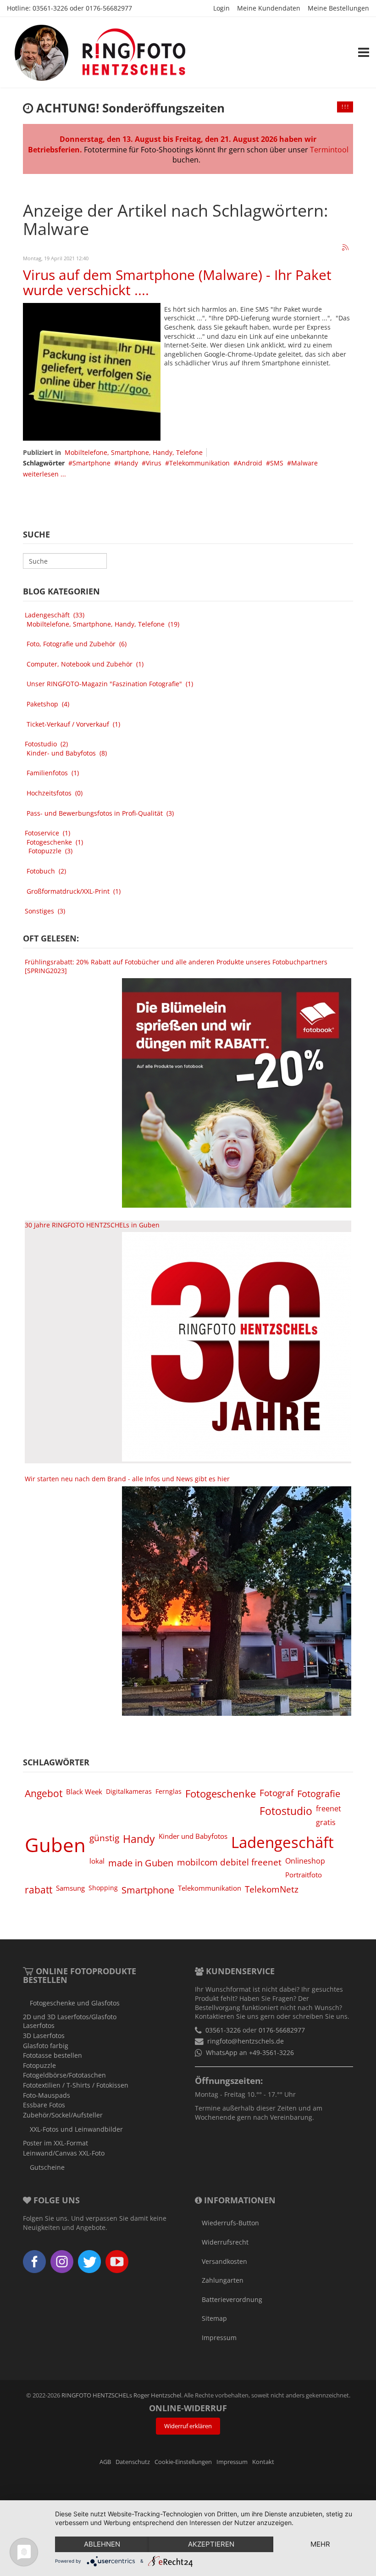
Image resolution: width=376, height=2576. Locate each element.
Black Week (84, 1792)
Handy (128, 463)
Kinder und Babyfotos (193, 1836)
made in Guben (141, 1863)
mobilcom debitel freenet (229, 1862)
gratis (326, 1822)
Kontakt (263, 2462)
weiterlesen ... (44, 474)
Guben (55, 1845)
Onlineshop (305, 1861)
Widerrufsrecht (225, 2242)
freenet (329, 1809)
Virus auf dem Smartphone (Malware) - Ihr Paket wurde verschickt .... (177, 282)
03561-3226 (50, 8)
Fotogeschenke (221, 1794)
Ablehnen (102, 2544)
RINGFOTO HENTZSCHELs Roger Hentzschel (121, 2395)
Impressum (219, 2338)
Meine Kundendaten (269, 8)
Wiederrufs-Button (230, 2223)
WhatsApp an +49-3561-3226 (250, 2052)
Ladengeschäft (282, 1842)
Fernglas (169, 1791)
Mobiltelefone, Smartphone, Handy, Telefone (134, 452)
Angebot (44, 1793)
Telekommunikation (199, 463)
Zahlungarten (223, 2280)
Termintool (329, 150)
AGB (105, 2462)
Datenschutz (133, 2462)
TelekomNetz (272, 1889)
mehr (320, 2544)
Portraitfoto (304, 1875)
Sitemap (214, 2318)
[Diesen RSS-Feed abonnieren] (346, 248)
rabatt (39, 1890)
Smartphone (91, 463)
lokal (97, 1861)
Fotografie (319, 1793)
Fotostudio (286, 1811)
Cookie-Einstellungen (183, 2462)
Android (250, 463)
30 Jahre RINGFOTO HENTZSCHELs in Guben (92, 1225)
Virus (154, 463)
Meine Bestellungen (338, 8)
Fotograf (276, 1793)
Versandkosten (224, 2261)
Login (221, 8)
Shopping (103, 1888)
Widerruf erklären (188, 2426)
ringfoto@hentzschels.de (246, 2041)
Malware (304, 463)
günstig (104, 1838)
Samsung (70, 1888)
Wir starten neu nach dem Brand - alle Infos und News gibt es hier (127, 1479)
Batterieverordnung (232, 2299)
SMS (277, 463)
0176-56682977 (109, 8)
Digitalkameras (129, 1791)
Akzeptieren (211, 2544)
